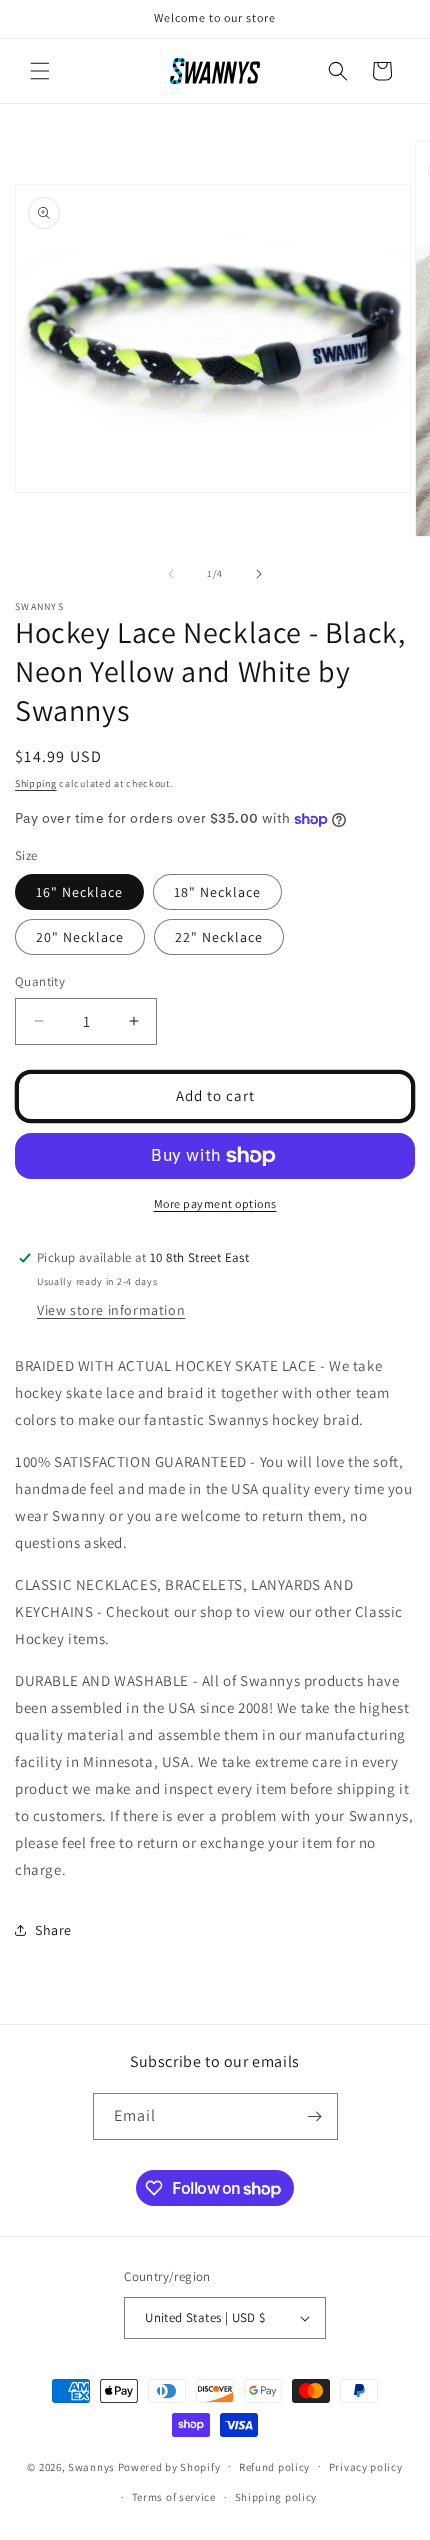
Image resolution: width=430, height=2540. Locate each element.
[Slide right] (259, 574)
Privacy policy (366, 2467)
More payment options (215, 1203)
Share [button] (53, 1930)
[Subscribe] (315, 2116)
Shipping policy (276, 2497)
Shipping (36, 783)
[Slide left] (171, 574)
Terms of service (174, 2497)
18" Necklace (217, 892)
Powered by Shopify (169, 2466)
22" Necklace (219, 937)
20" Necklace (80, 937)
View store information (111, 1310)
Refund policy (274, 2467)
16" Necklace (79, 892)
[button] (40, 71)
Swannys (91, 2466)
